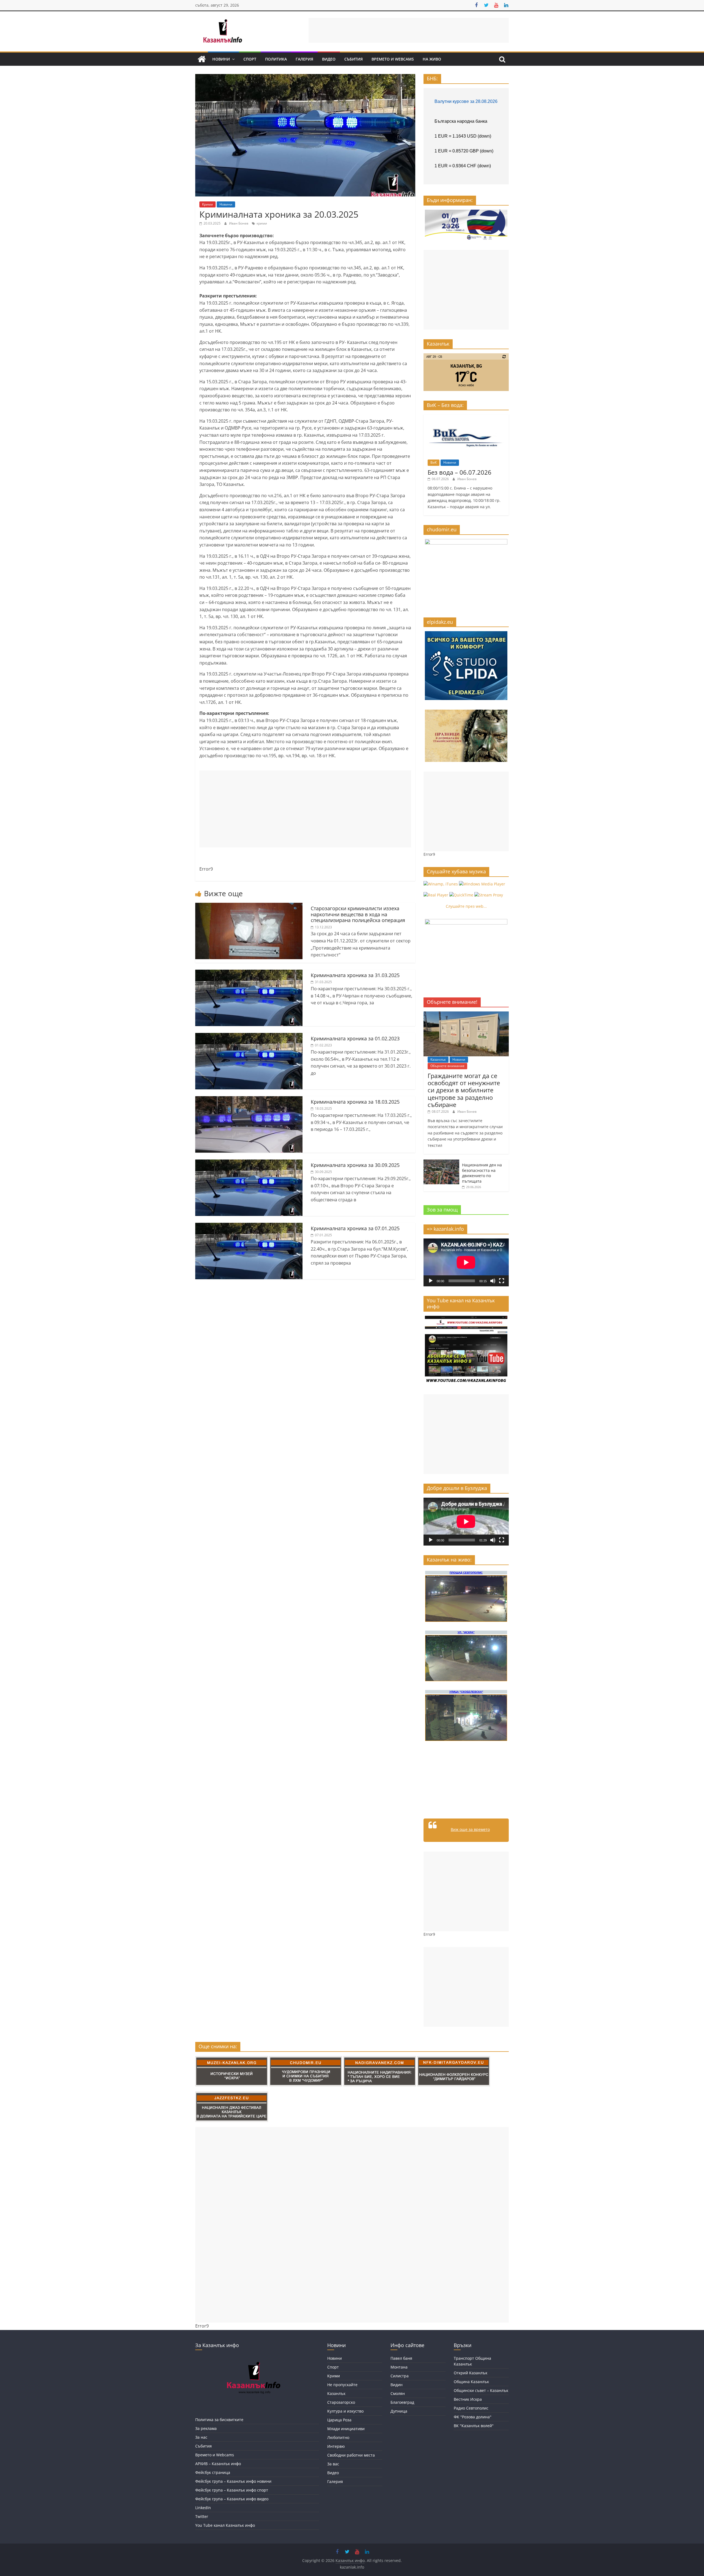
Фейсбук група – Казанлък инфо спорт (232, 2490)
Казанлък (438, 1059)
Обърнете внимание (447, 1066)
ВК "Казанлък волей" (474, 2426)
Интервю (336, 2446)
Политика (276, 59)
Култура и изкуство (345, 2411)
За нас (201, 2437)
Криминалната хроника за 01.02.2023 (355, 1038)
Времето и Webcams (393, 59)
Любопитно (338, 2437)
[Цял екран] (502, 1281)
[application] (466, 1262)
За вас (333, 2464)
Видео (329, 59)
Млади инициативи (346, 2429)
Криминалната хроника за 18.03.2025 (355, 1102)
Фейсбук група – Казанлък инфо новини (233, 2481)
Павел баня (401, 2358)
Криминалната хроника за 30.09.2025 (355, 1165)
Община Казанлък (471, 2382)
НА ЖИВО (432, 59)
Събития (354, 59)
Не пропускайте (342, 2385)
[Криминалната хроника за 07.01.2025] (249, 1226)
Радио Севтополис (471, 2408)
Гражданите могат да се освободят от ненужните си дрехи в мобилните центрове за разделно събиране (464, 1090)
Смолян (398, 2393)
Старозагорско (341, 2402)
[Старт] (431, 1281)
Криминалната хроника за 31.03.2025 (355, 975)
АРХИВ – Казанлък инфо (218, 2464)
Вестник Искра (468, 2399)
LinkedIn (203, 2508)
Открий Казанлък (471, 2373)
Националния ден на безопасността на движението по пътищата (482, 1173)
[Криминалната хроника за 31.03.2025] (249, 973)
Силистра (400, 2376)
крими (262, 223)
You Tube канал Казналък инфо (225, 2525)
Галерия (304, 59)
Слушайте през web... (466, 906)
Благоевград (402, 2402)
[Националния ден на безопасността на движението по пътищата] (441, 1162)
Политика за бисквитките (219, 2420)
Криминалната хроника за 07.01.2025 (355, 1228)
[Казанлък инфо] (202, 59)
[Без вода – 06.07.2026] (466, 417)
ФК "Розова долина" (473, 2417)
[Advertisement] (409, 30)
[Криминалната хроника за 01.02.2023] (249, 1036)
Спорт (250, 59)
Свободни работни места (351, 2455)
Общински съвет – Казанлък (481, 2390)
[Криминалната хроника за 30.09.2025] (249, 1163)
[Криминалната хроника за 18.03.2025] (249, 1100)
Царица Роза (339, 2420)
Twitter (202, 2516)
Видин (397, 2385)
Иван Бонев (239, 223)
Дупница (399, 2411)
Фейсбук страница (213, 2472)
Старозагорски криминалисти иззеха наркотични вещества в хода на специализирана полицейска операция (358, 914)
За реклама (206, 2428)
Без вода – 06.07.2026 (460, 472)
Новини (221, 59)
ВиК (434, 462)
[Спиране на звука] (493, 1281)
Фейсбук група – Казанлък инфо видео (232, 2499)
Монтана (399, 2367)
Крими (207, 204)
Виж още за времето (470, 1829)
